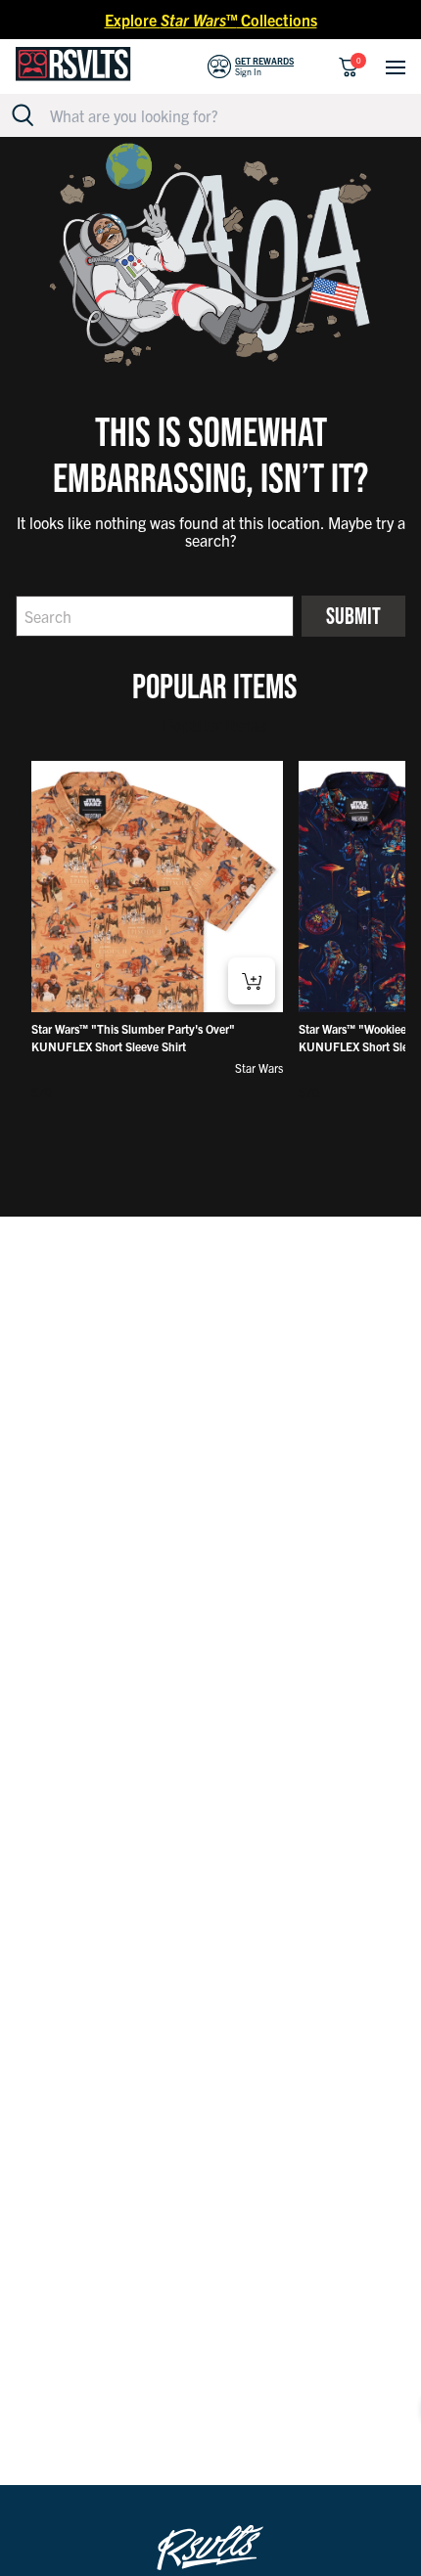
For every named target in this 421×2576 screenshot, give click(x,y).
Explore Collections (211, 20)
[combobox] (222, 115)
